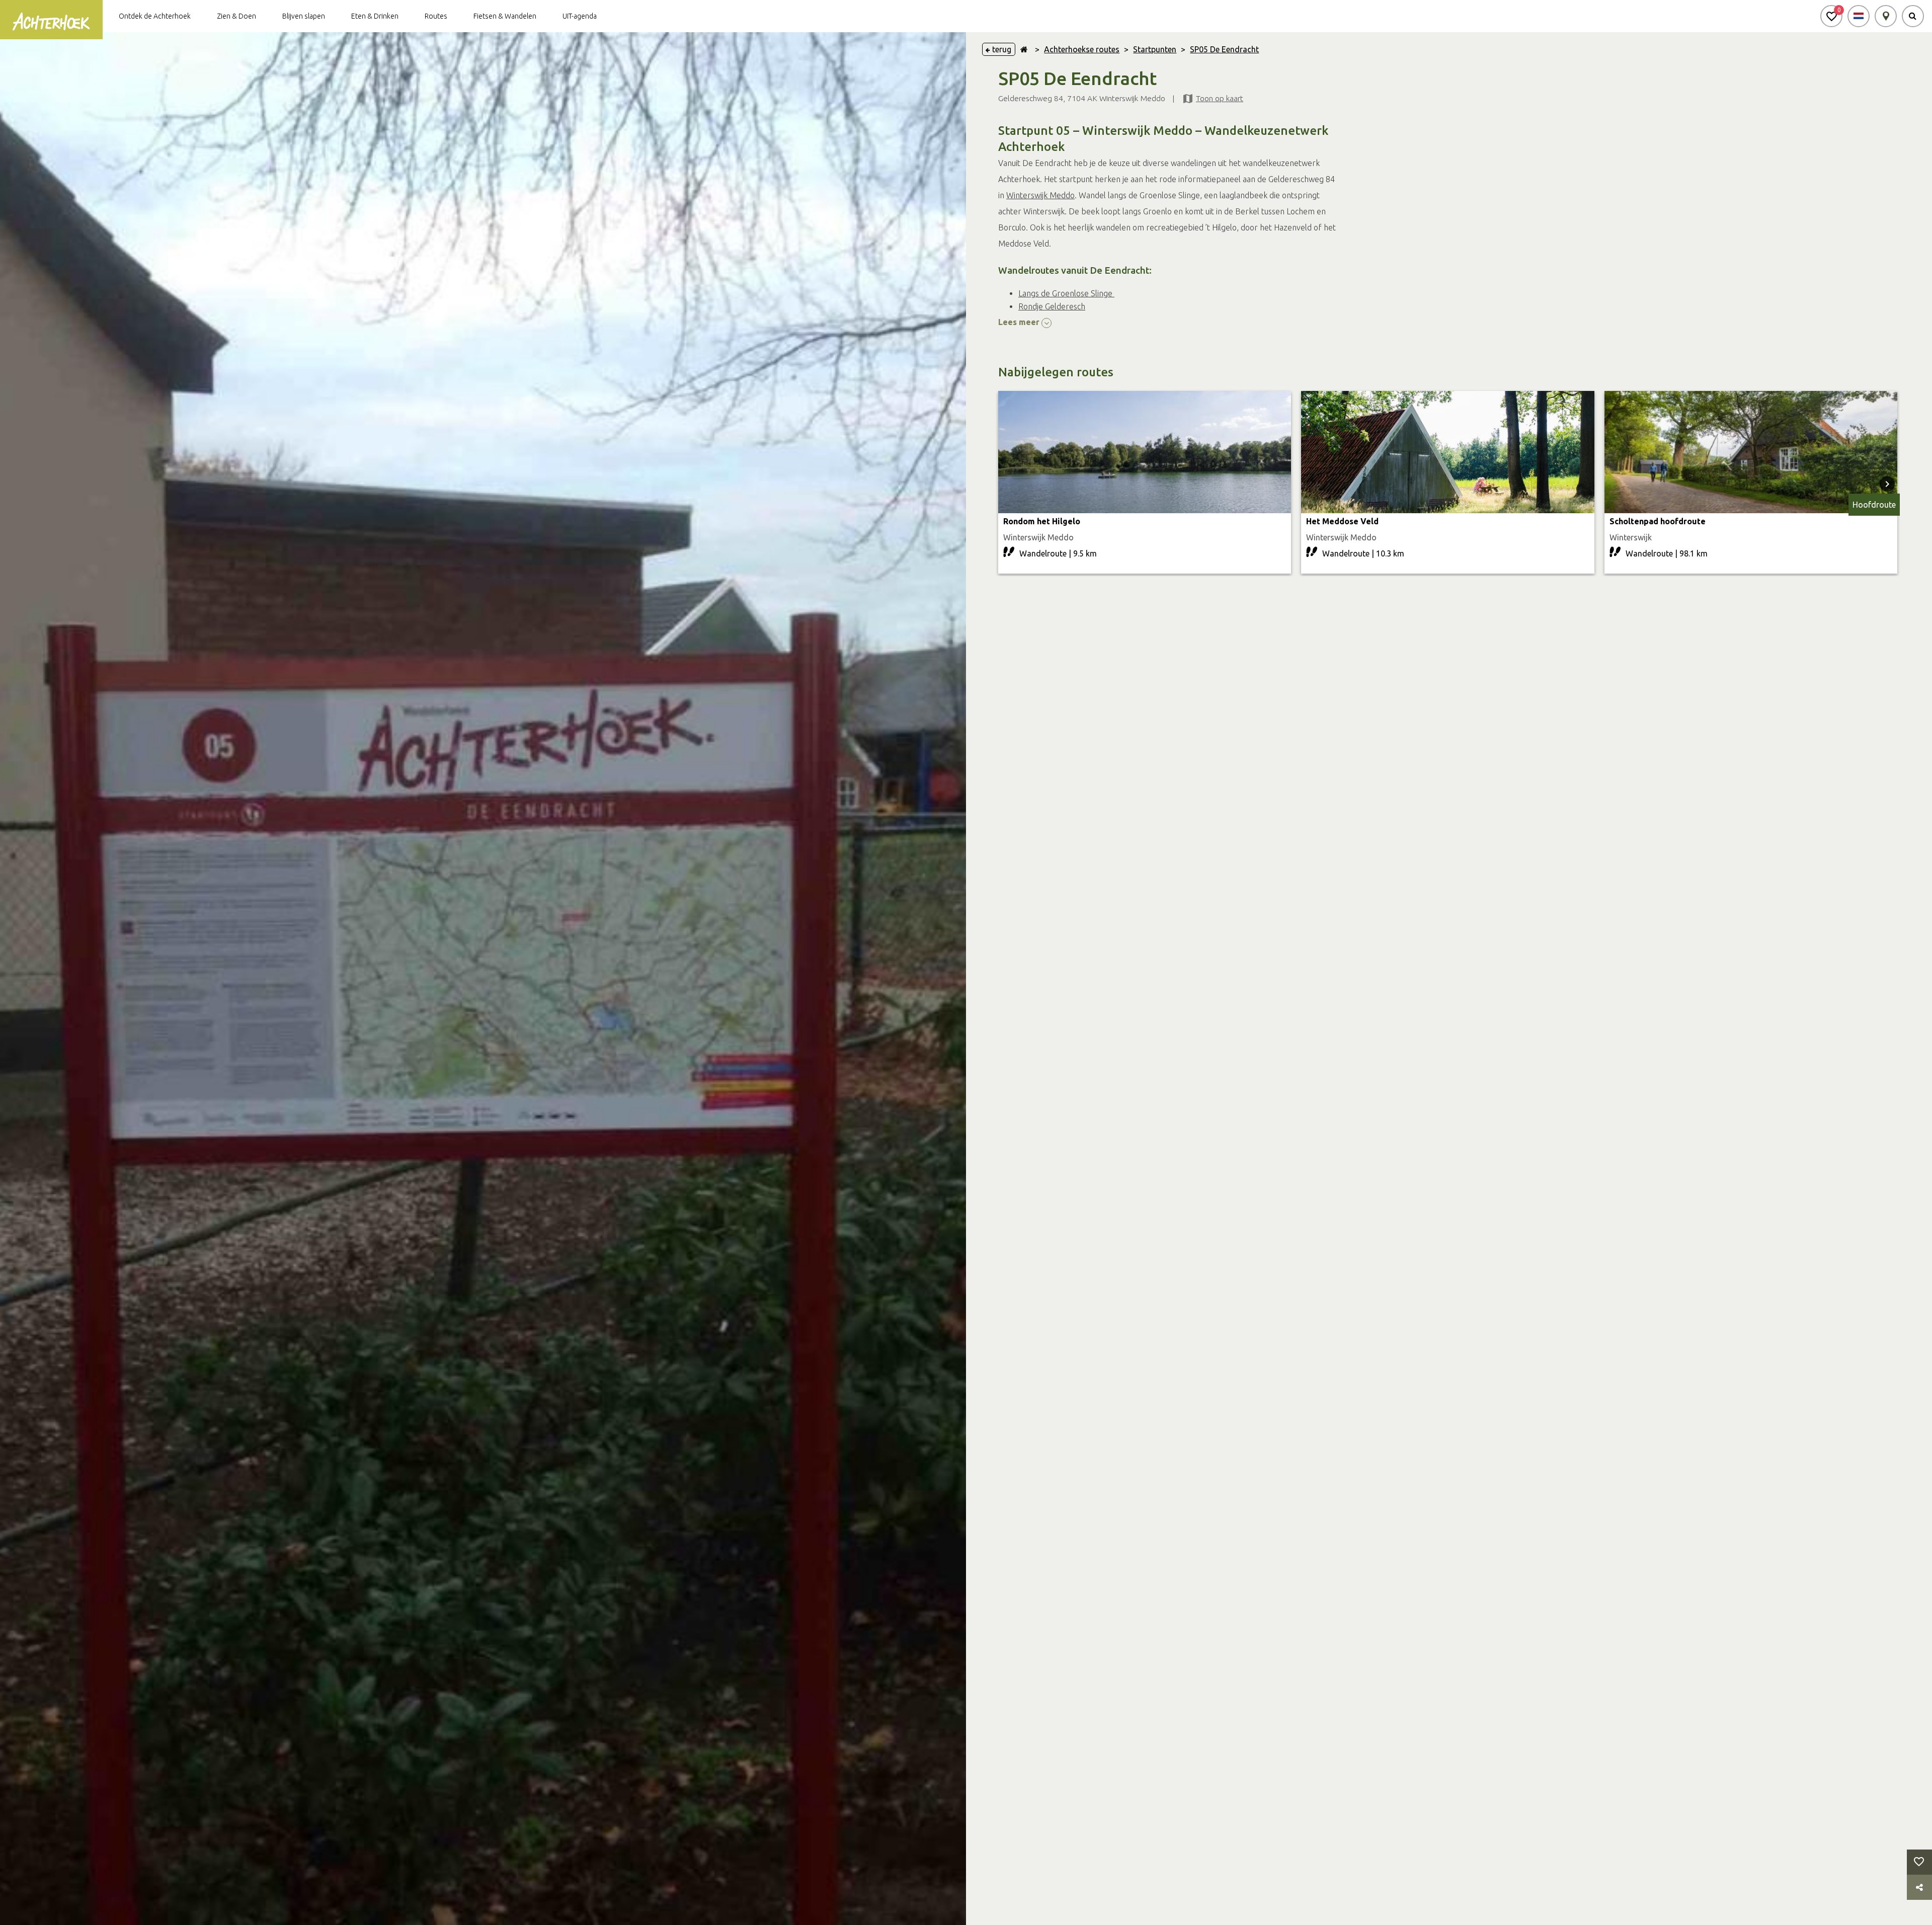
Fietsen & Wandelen (505, 16)
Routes (436, 16)
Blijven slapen (304, 16)
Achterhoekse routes (1082, 49)
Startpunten (1155, 49)
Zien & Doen (236, 16)
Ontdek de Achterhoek (155, 16)
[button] (1831, 16)
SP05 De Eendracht (1224, 49)
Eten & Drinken (375, 16)
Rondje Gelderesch (1052, 306)
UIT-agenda (580, 16)
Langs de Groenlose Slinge (1066, 293)
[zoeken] (1913, 16)
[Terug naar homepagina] (1024, 49)
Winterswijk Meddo (1040, 195)
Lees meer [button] (1020, 322)
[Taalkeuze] (1859, 16)
